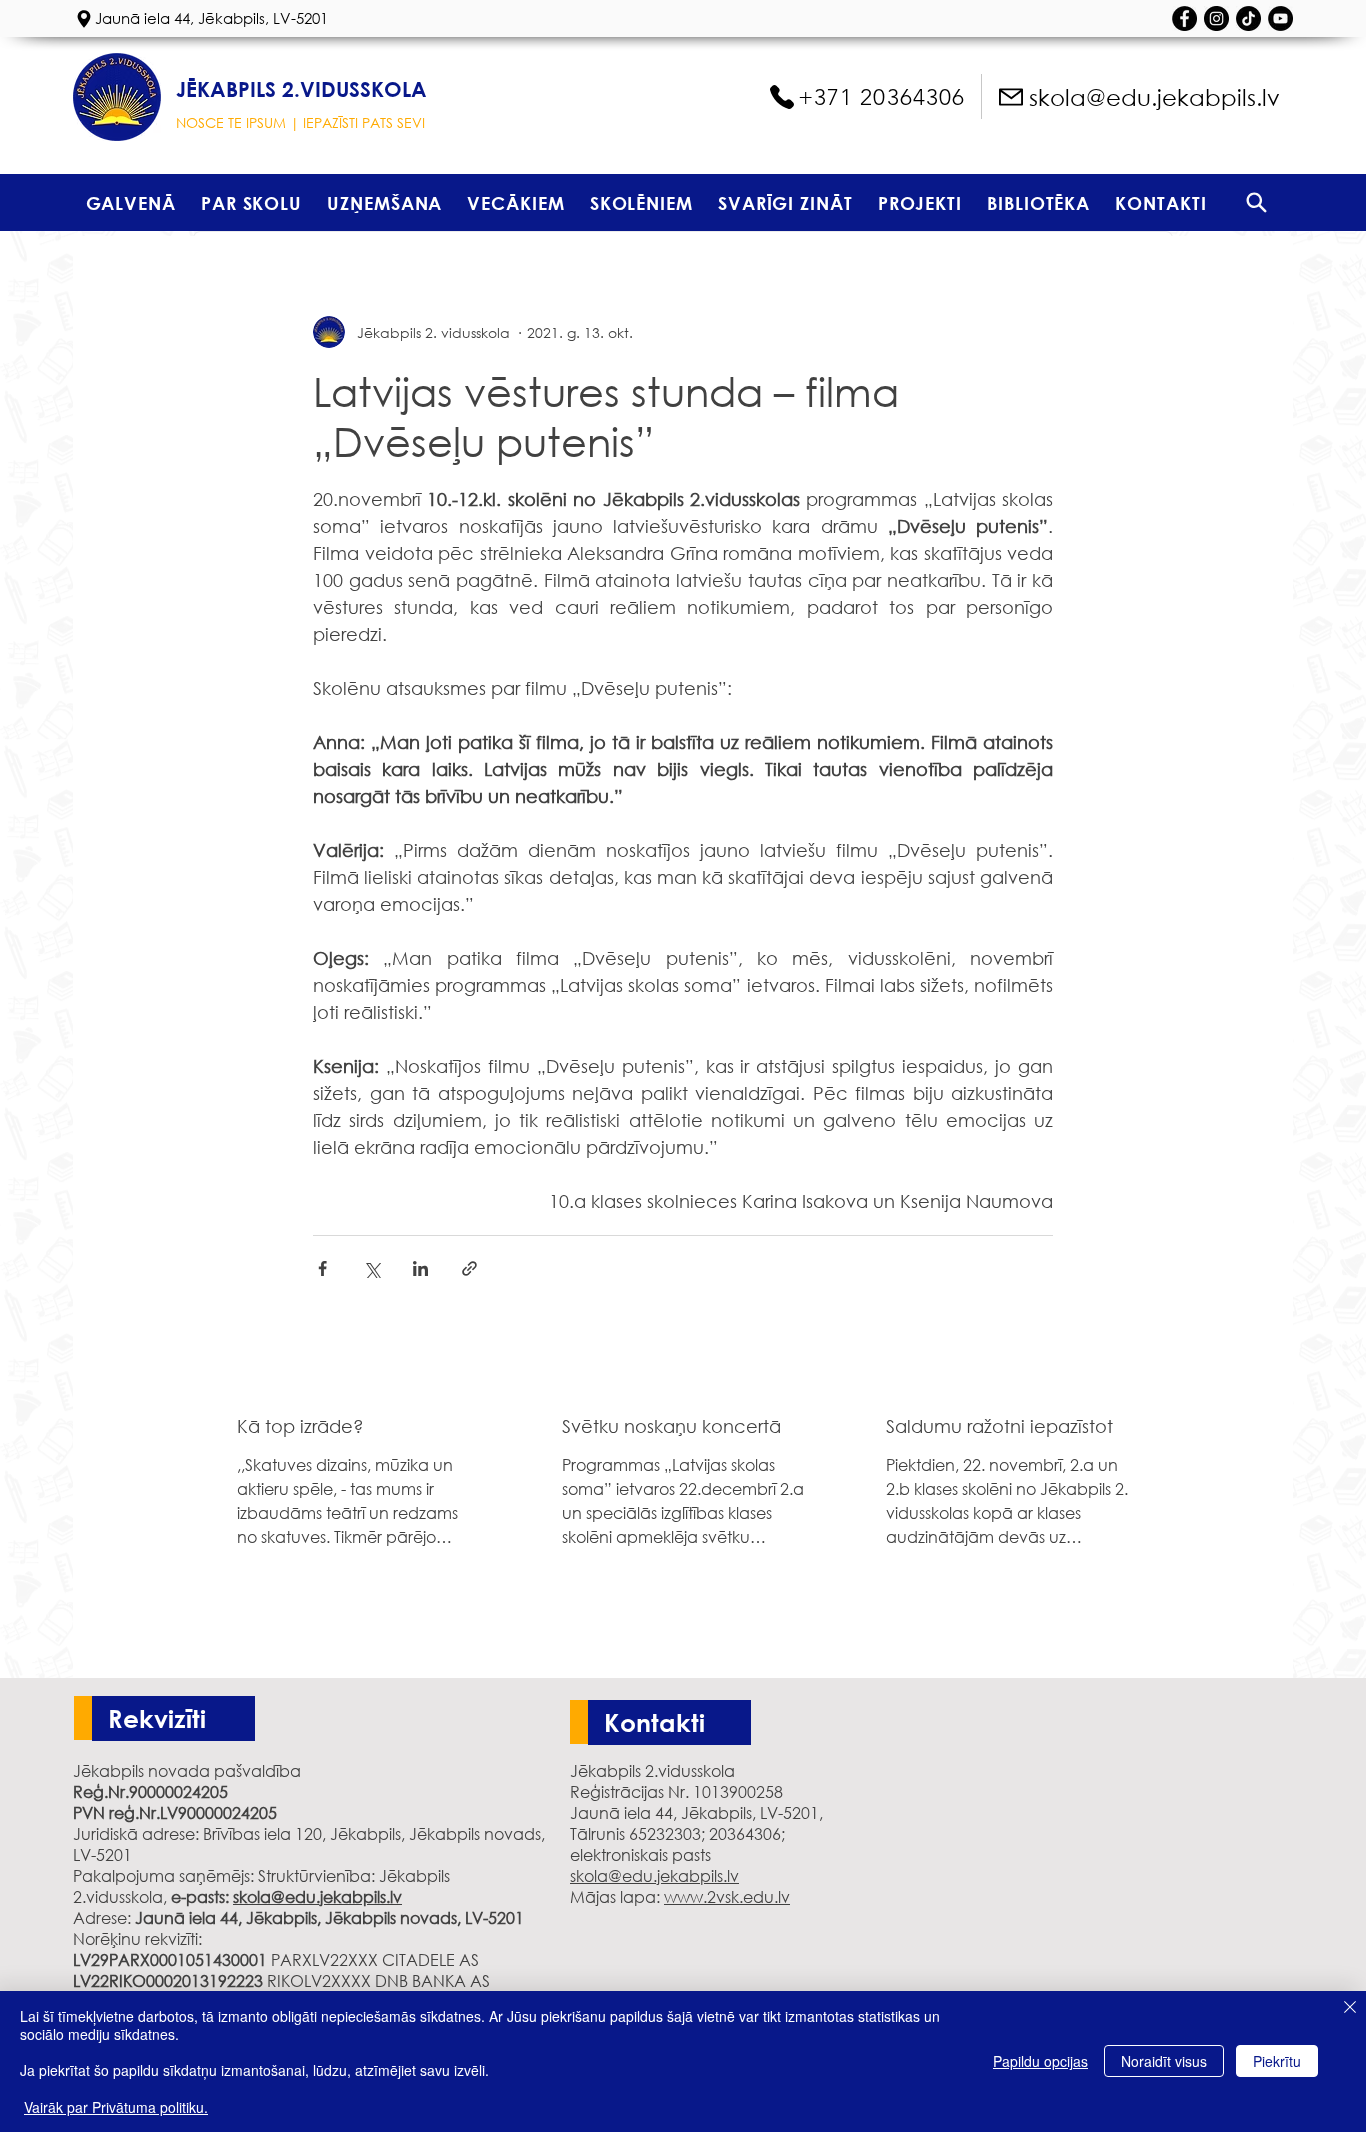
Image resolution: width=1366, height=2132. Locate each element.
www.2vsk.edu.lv (727, 1896)
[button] (251, 202)
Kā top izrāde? (300, 1426)
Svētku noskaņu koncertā (671, 1426)
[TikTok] (1248, 18)
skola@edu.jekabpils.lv (317, 1896)
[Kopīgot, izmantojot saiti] (469, 1268)
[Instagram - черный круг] (1216, 18)
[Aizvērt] (1350, 2009)
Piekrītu (1277, 2061)
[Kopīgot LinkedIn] (420, 1268)
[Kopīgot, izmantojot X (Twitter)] (371, 1268)
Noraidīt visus (1164, 2061)
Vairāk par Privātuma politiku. (116, 2107)
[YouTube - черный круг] (1280, 18)
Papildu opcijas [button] (1040, 2061)
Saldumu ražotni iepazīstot (999, 1426)
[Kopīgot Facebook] (322, 1268)
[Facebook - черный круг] (1184, 18)
